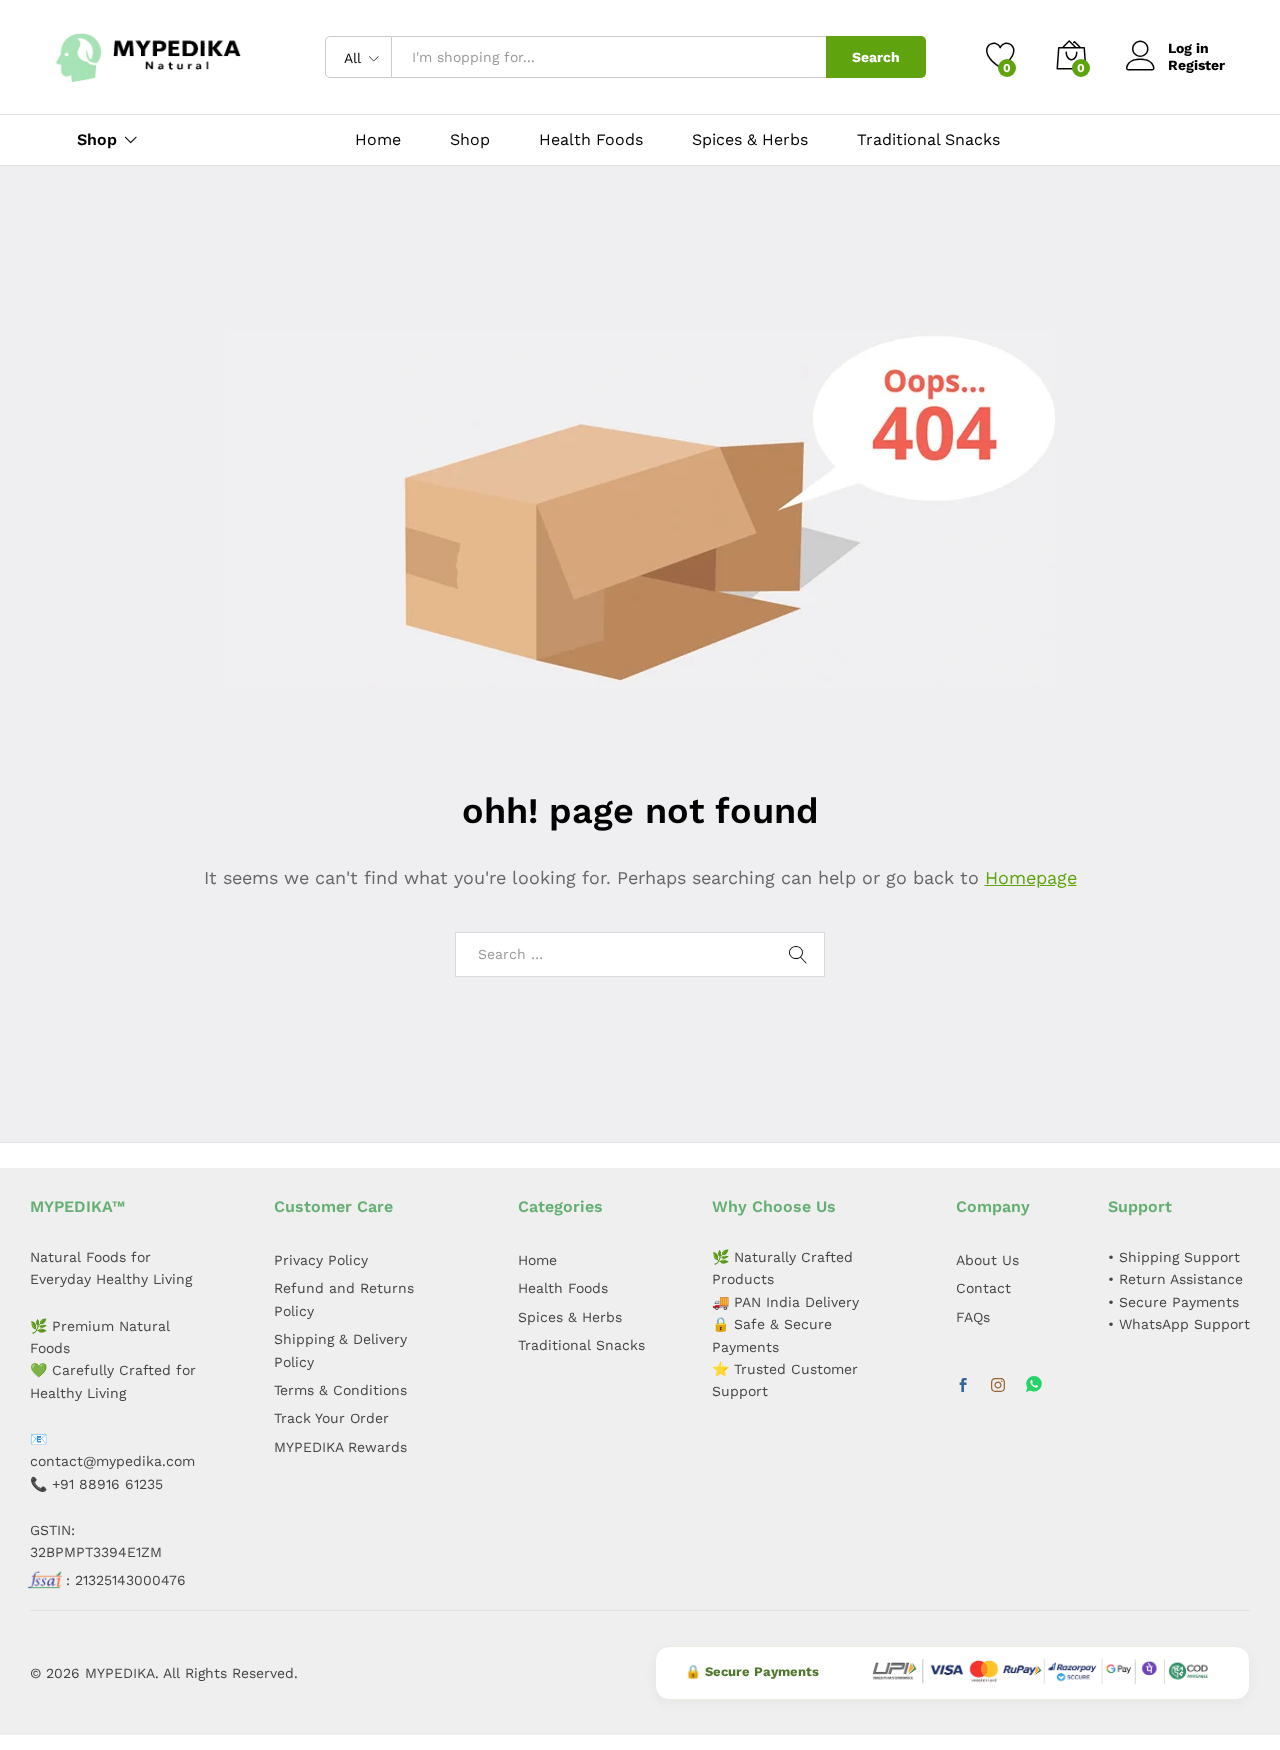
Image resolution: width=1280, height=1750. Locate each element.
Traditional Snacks (928, 140)
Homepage (1031, 877)
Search (876, 57)
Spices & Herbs (750, 140)
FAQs (973, 1317)
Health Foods (591, 140)
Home (378, 140)
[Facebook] (963, 1386)
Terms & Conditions (340, 1390)
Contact (983, 1288)
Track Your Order (331, 1418)
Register (1196, 65)
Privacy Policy (321, 1260)
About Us (987, 1260)
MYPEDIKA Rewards (340, 1447)
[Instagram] (998, 1386)
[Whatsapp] (1034, 1385)
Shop (470, 140)
